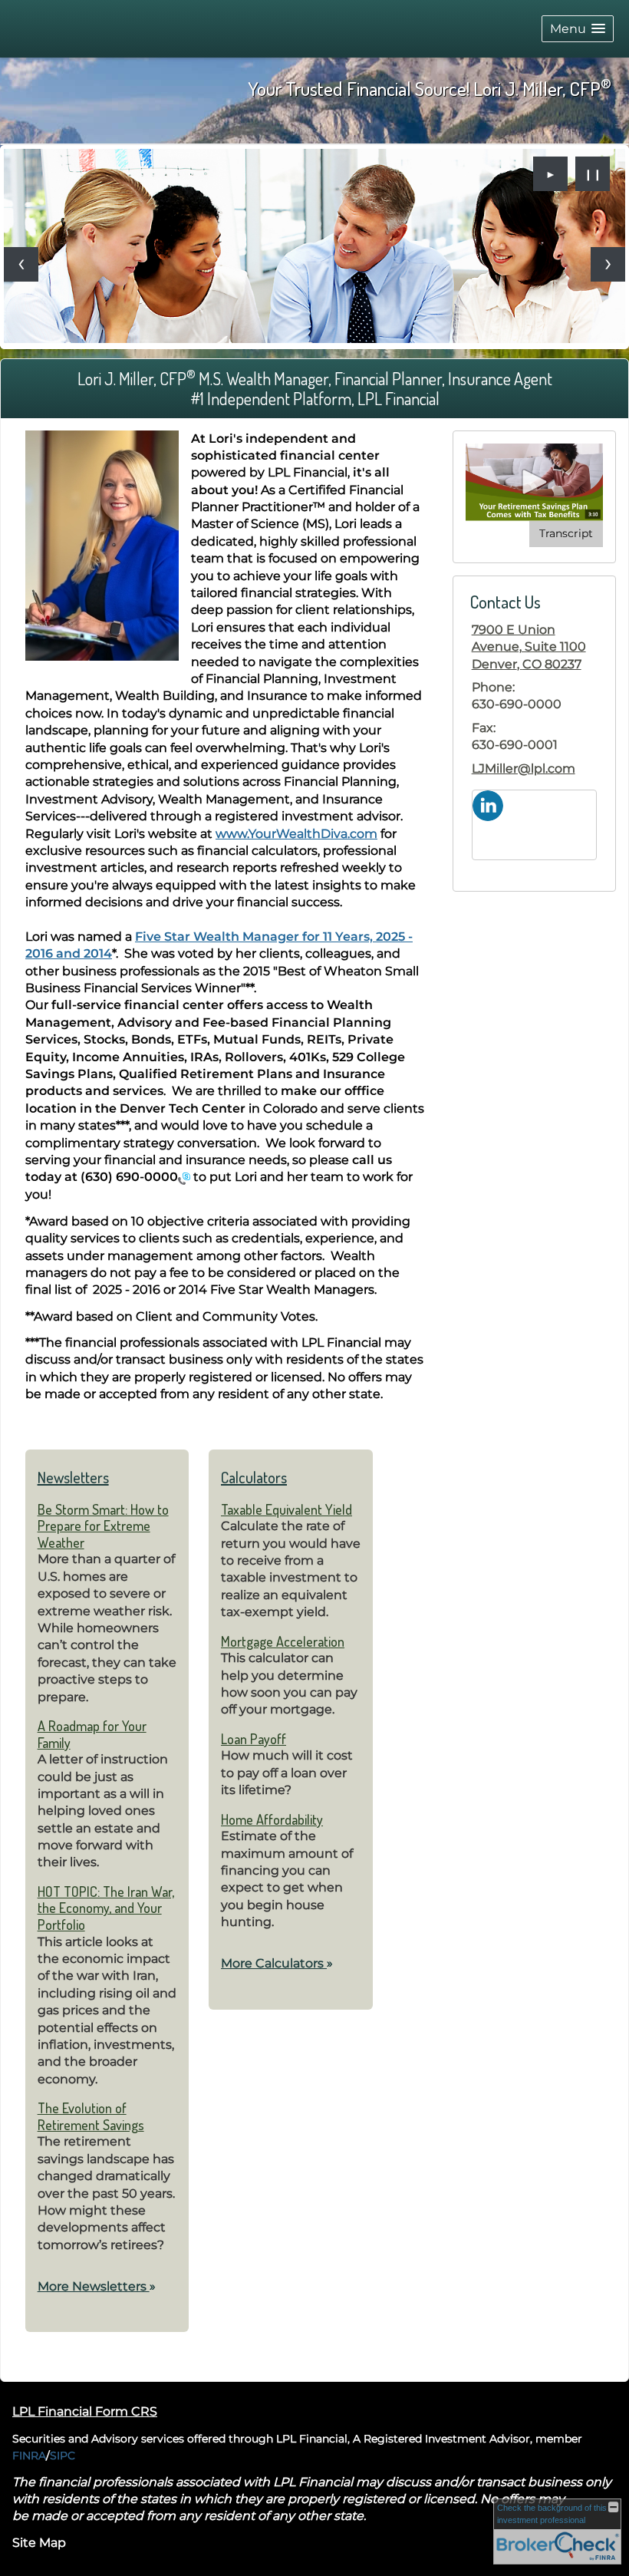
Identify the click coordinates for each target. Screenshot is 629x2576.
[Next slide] (608, 264)
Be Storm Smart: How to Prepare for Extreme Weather (103, 1526)
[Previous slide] (21, 264)
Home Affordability (272, 1819)
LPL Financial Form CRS (85, 2411)
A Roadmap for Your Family (92, 1734)
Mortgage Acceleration (283, 1641)
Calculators (254, 1477)
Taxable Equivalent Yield (287, 1509)
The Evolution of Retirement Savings (91, 2116)
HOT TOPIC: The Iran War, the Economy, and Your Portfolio (106, 1908)
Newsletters (73, 1477)
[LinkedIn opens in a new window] (488, 805)
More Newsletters (97, 2286)
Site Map (39, 2543)
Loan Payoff (254, 1739)
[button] (578, 29)
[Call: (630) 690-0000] (184, 1178)
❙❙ (593, 174)
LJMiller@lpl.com (524, 769)
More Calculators (277, 1963)
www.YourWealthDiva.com (296, 834)
